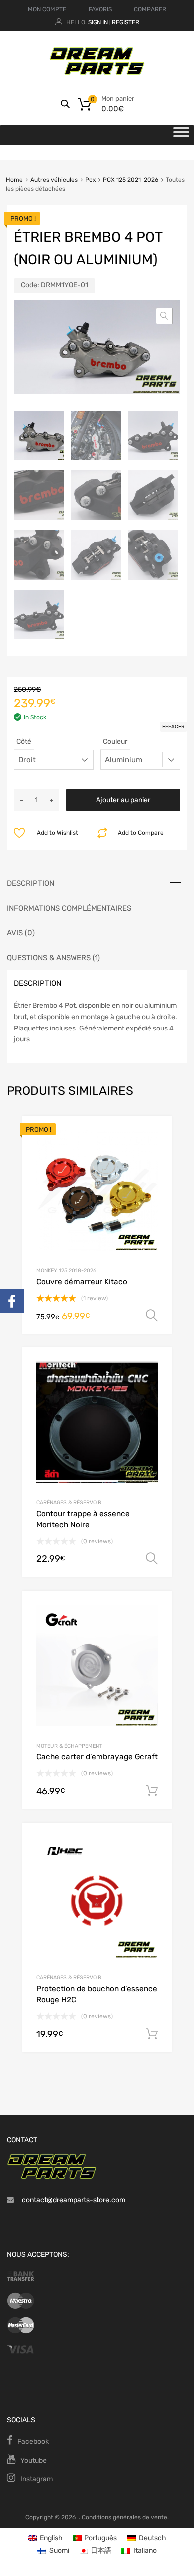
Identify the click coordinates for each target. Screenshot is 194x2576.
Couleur (115, 742)
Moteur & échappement (69, 1746)
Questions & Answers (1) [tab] (53, 958)
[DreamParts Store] (97, 73)
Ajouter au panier (123, 800)
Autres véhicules (54, 180)
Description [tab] (31, 883)
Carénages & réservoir (69, 1502)
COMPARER (150, 9)
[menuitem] (45, 2538)
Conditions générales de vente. (125, 2517)
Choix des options (152, 1316)
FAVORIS (100, 9)
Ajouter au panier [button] (152, 1791)
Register (126, 22)
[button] (164, 316)
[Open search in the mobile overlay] (65, 104)
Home (14, 180)
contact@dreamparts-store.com (74, 2200)
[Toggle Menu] (181, 135)
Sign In (98, 22)
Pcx (90, 180)
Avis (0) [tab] (21, 933)
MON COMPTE (47, 9)
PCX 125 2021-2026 (131, 180)
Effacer (173, 727)
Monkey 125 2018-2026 (66, 1271)
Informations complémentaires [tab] (69, 908)
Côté (24, 742)
